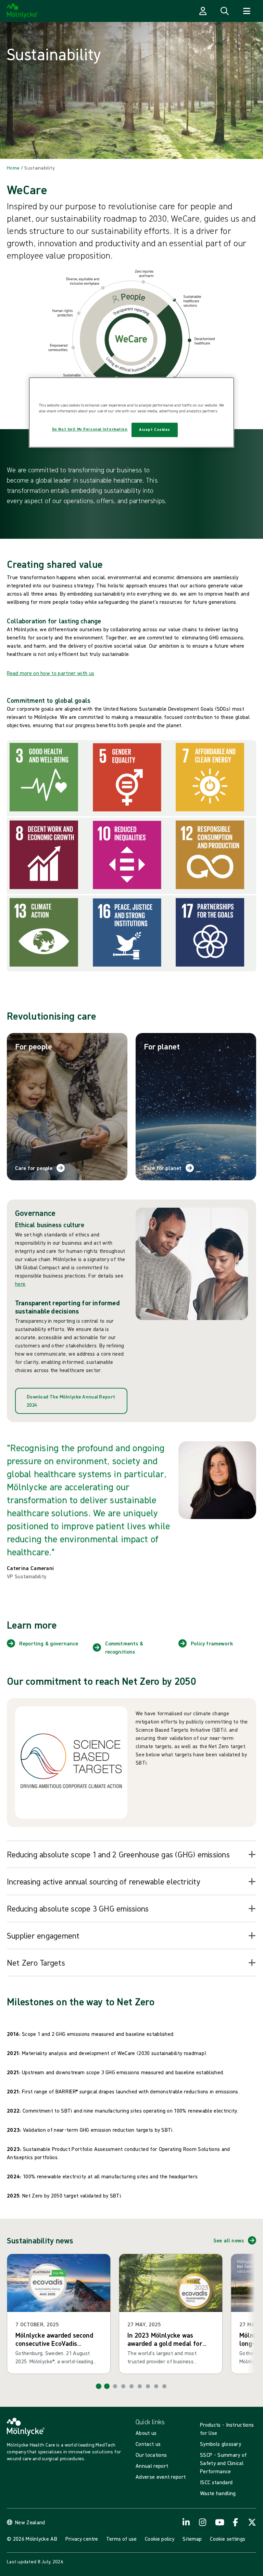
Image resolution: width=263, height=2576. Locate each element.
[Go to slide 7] (148, 2386)
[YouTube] (219, 2522)
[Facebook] (236, 2522)
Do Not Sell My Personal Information (90, 430)
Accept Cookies (155, 430)
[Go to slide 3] (115, 2386)
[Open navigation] (247, 11)
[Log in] (203, 11)
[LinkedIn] (186, 2522)
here (20, 1284)
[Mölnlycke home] (22, 11)
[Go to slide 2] (107, 2386)
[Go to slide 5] (131, 2386)
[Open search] (225, 11)
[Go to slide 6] (140, 2386)
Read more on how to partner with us (51, 673)
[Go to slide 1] (99, 2386)
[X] (252, 2522)
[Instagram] (203, 2522)
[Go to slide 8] (156, 2386)
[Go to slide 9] (164, 2386)
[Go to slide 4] (123, 2386)
